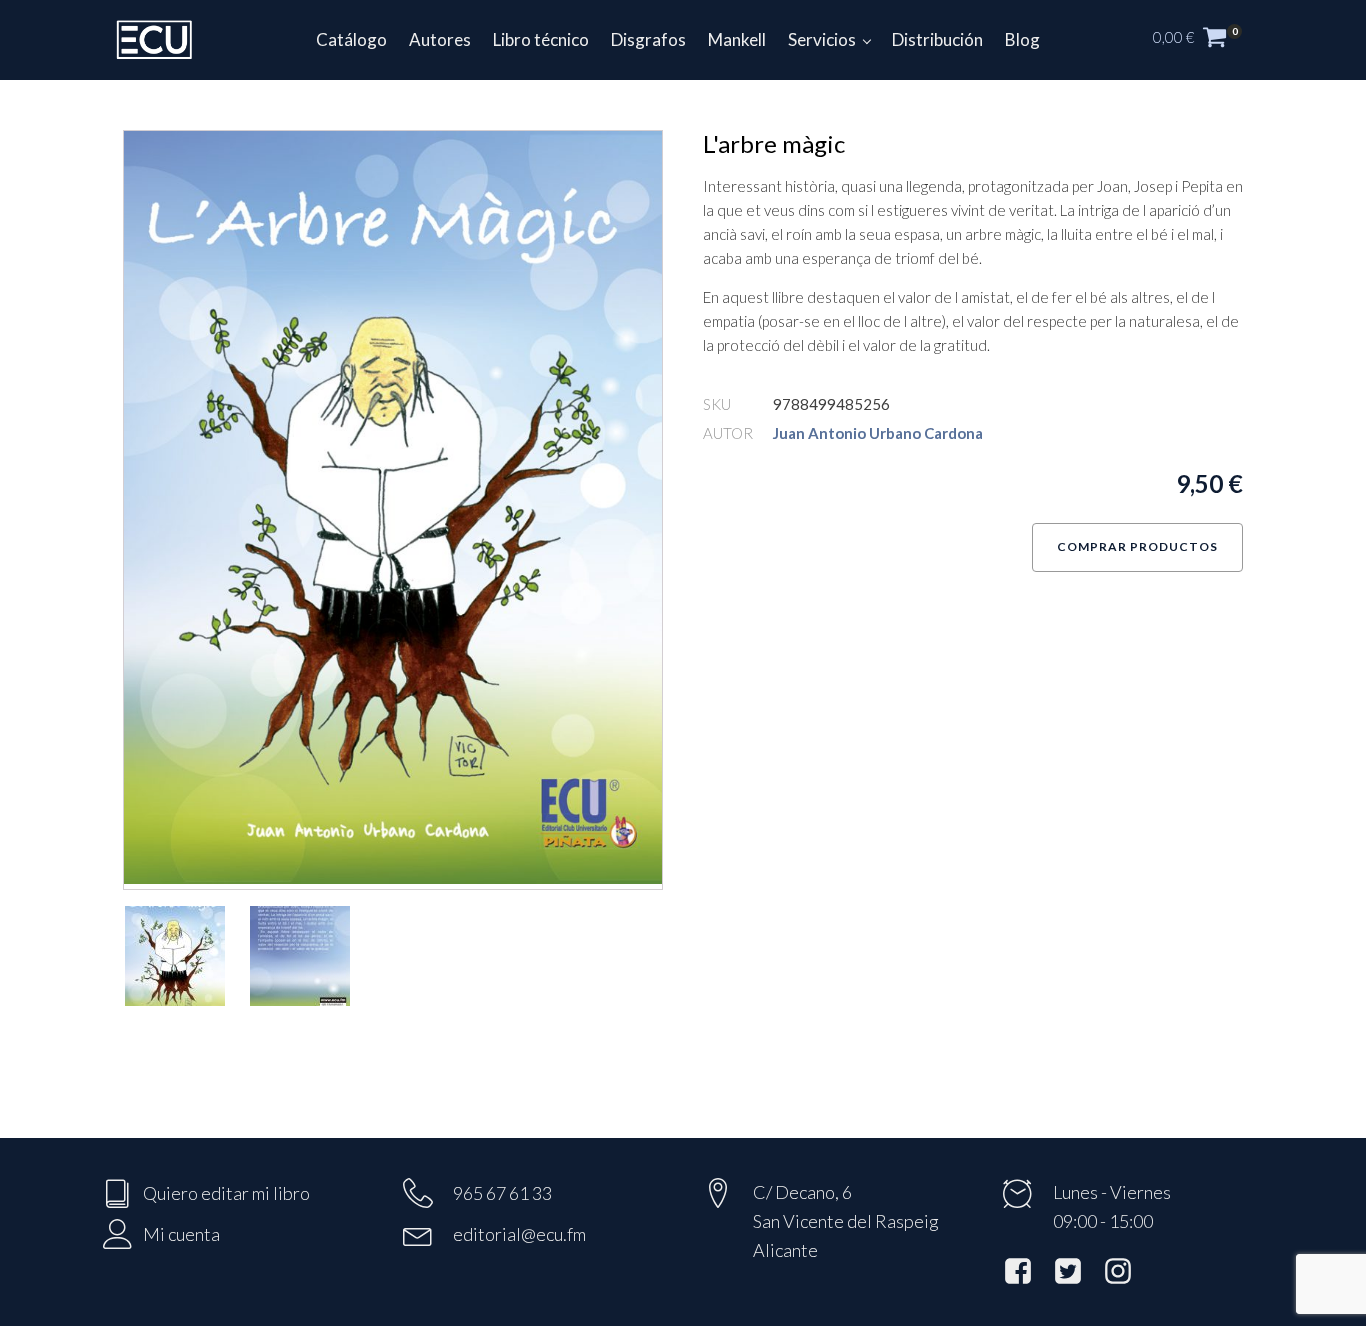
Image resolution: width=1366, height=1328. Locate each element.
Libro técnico (541, 39)
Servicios (822, 39)
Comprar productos (1137, 546)
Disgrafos (648, 39)
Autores (440, 39)
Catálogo (351, 39)
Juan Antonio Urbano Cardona (878, 433)
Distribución (937, 39)
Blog (1022, 39)
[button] (1208, 40)
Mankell (737, 39)
